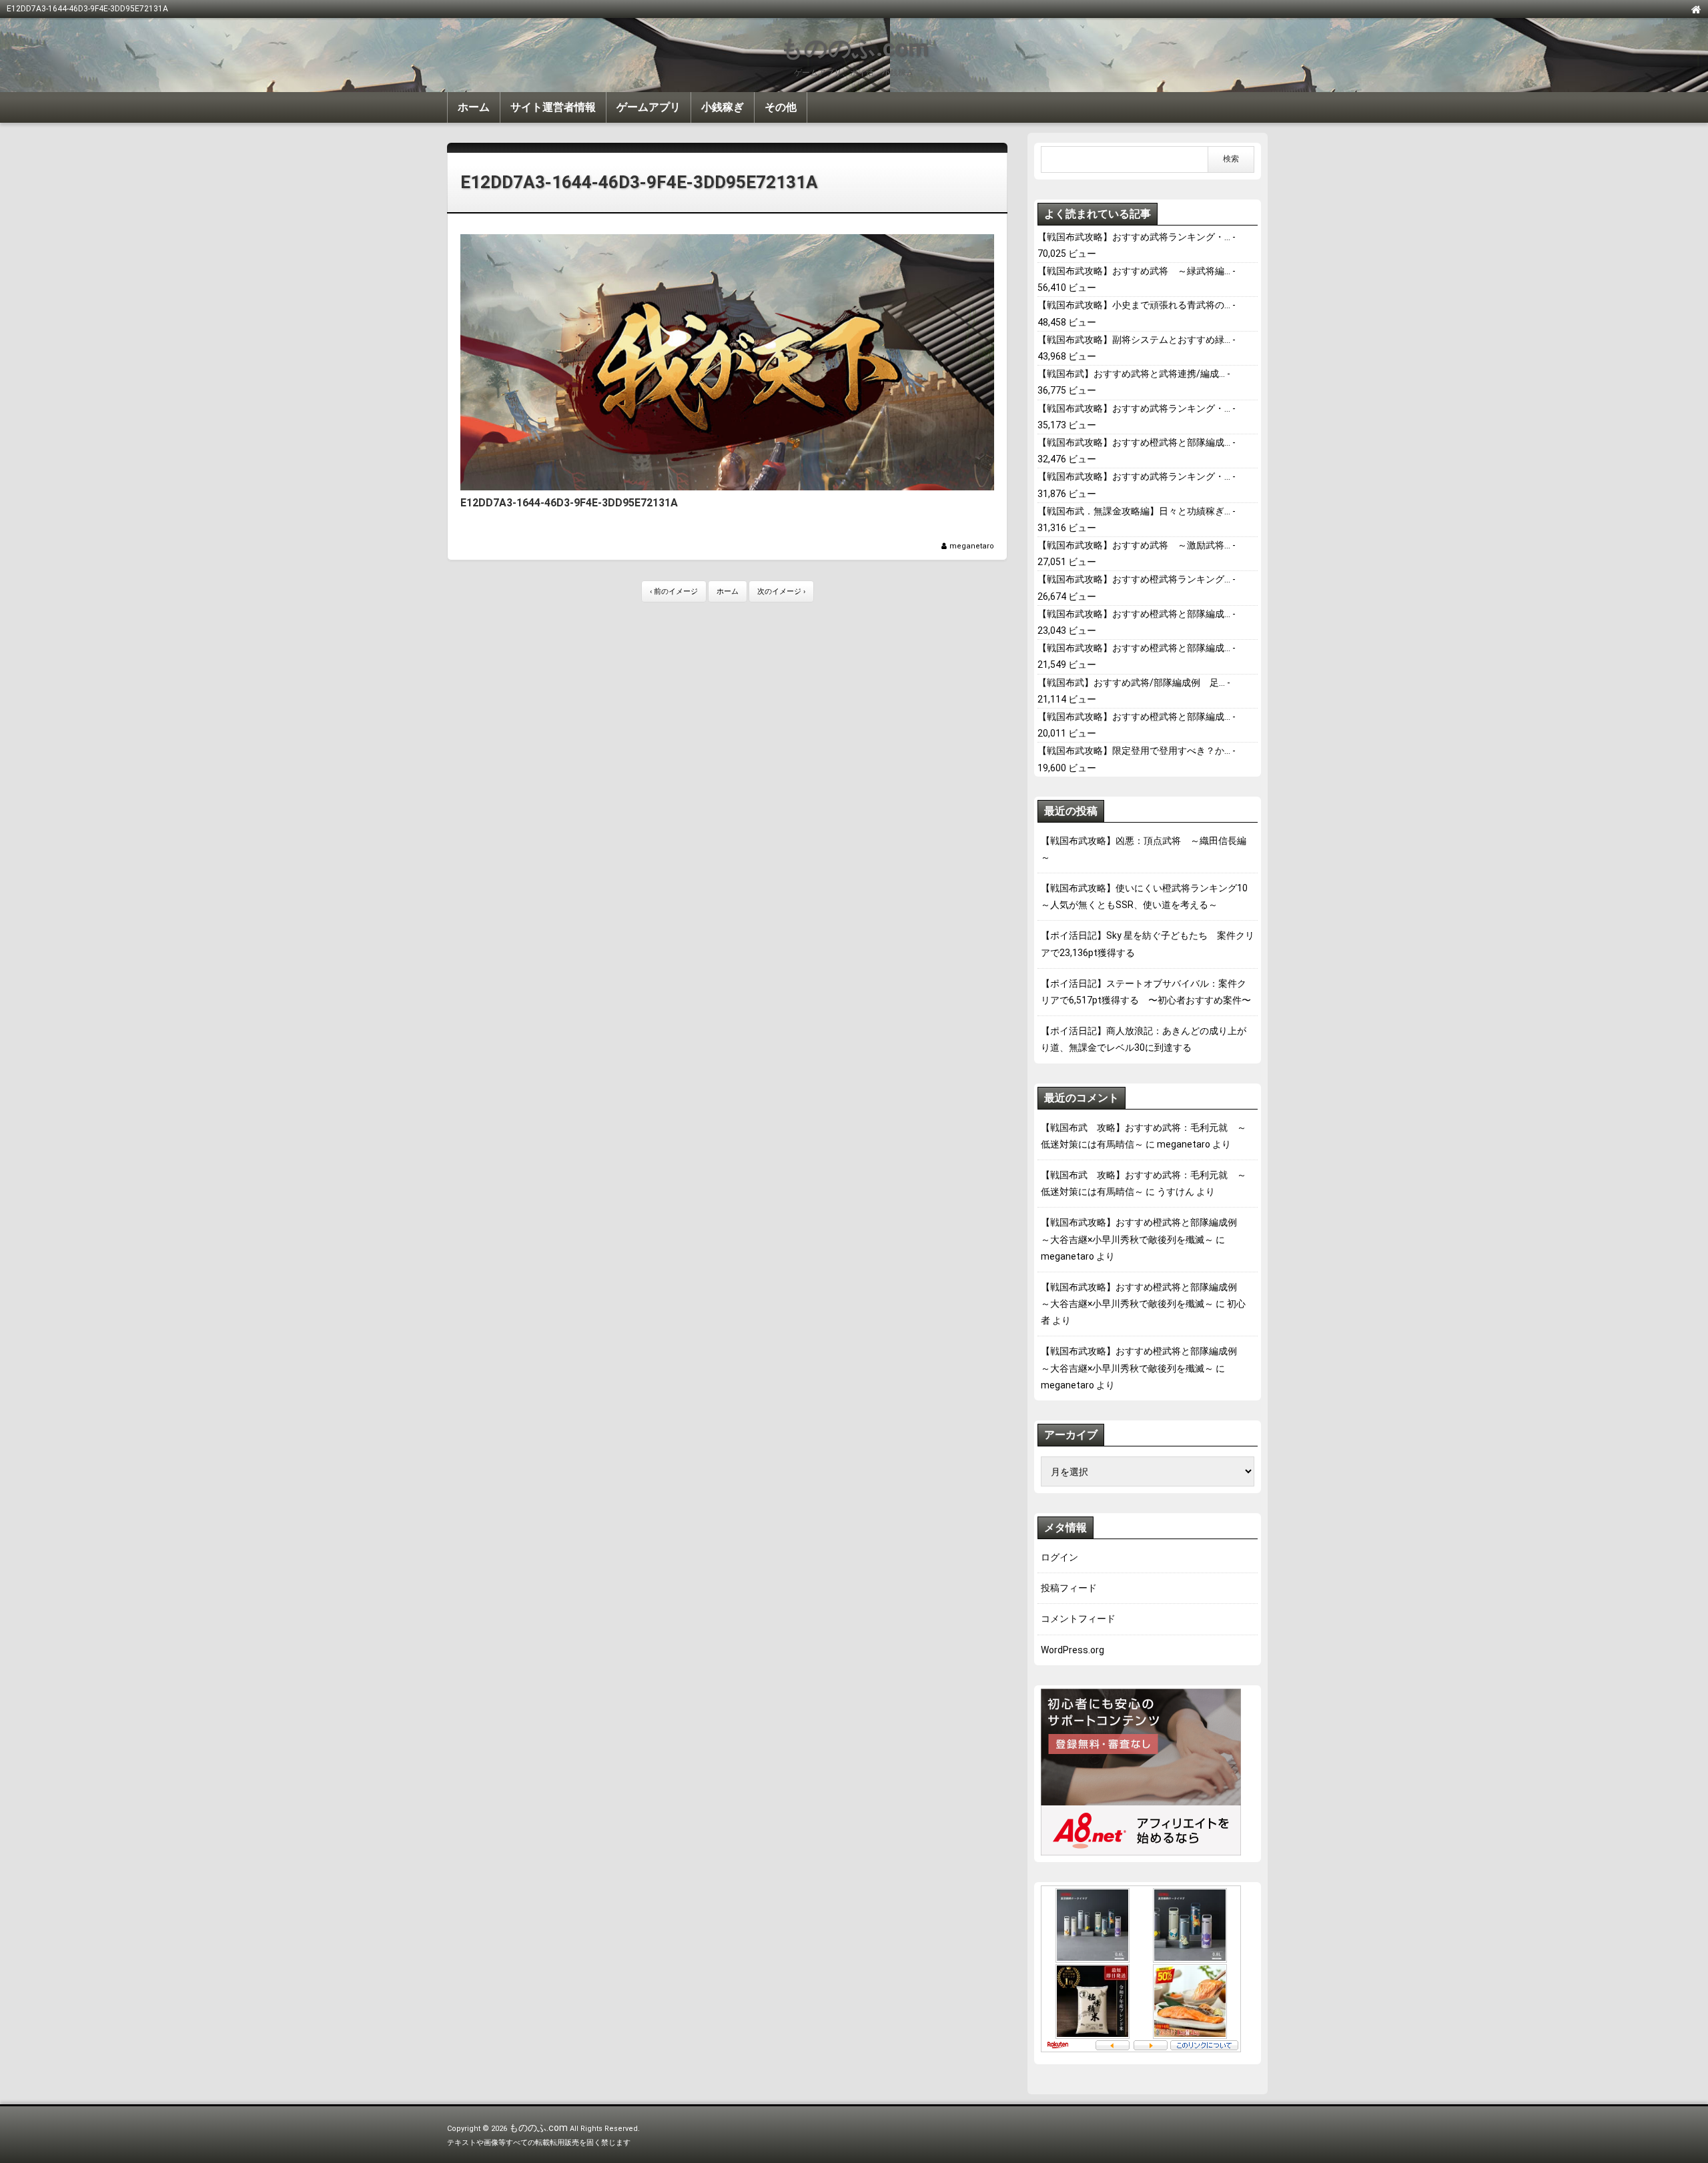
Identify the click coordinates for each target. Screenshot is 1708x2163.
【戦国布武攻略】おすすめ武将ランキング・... (1134, 237)
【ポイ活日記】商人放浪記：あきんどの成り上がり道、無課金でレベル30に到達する (1144, 1039)
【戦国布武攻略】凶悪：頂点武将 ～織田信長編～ (1144, 849)
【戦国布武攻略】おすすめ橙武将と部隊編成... (1134, 442)
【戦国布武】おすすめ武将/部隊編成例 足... (1131, 683)
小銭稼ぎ (723, 107)
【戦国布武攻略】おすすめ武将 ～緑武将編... (1134, 271)
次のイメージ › (781, 591)
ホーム (474, 107)
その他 (781, 107)
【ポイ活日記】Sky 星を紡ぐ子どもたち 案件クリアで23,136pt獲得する (1148, 944)
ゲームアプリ (649, 107)
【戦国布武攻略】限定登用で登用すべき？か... (1134, 751)
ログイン (1059, 1557)
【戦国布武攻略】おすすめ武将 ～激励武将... (1134, 545)
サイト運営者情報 (553, 107)
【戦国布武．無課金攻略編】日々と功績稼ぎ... (1134, 511)
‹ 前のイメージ (674, 591)
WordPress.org (1073, 1650)
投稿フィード (1069, 1588)
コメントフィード (1078, 1619)
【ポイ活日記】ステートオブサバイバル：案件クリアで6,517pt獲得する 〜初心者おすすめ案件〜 (1146, 992)
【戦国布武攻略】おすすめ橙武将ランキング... (1134, 579)
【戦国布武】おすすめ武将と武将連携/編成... (1131, 374)
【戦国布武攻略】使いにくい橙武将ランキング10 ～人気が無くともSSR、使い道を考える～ (1148, 896)
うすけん (1176, 1192)
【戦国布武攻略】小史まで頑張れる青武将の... (1134, 305)
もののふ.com (854, 48)
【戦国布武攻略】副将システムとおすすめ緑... (1134, 340)
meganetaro (972, 546)
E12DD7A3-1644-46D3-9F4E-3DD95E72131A (639, 182)
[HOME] (1696, 9)
